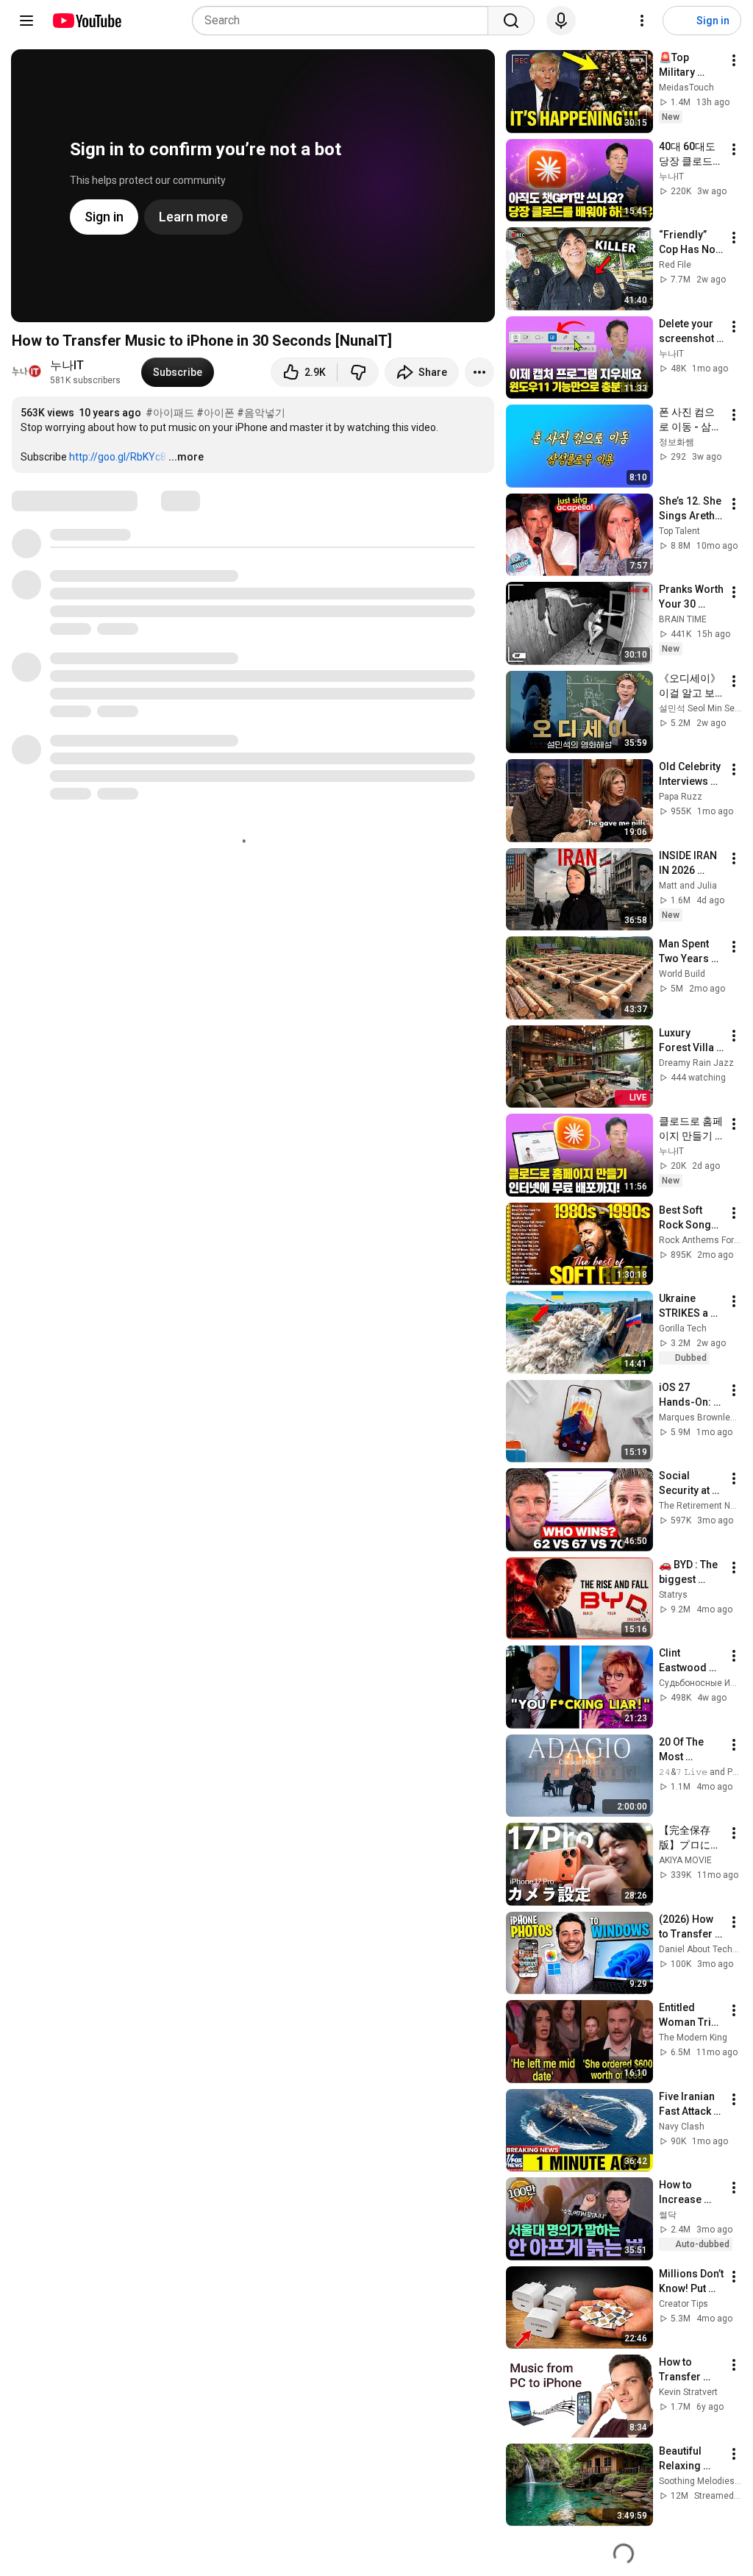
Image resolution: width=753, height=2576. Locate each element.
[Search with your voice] (561, 21)
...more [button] (186, 457)
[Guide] (26, 21)
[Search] (511, 21)
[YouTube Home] (86, 21)
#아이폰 (215, 413)
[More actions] (479, 372)
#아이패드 (170, 413)
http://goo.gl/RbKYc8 (118, 457)
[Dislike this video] (358, 372)
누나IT (67, 365)
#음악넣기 (261, 413)
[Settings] (642, 21)
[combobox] (345, 21)
